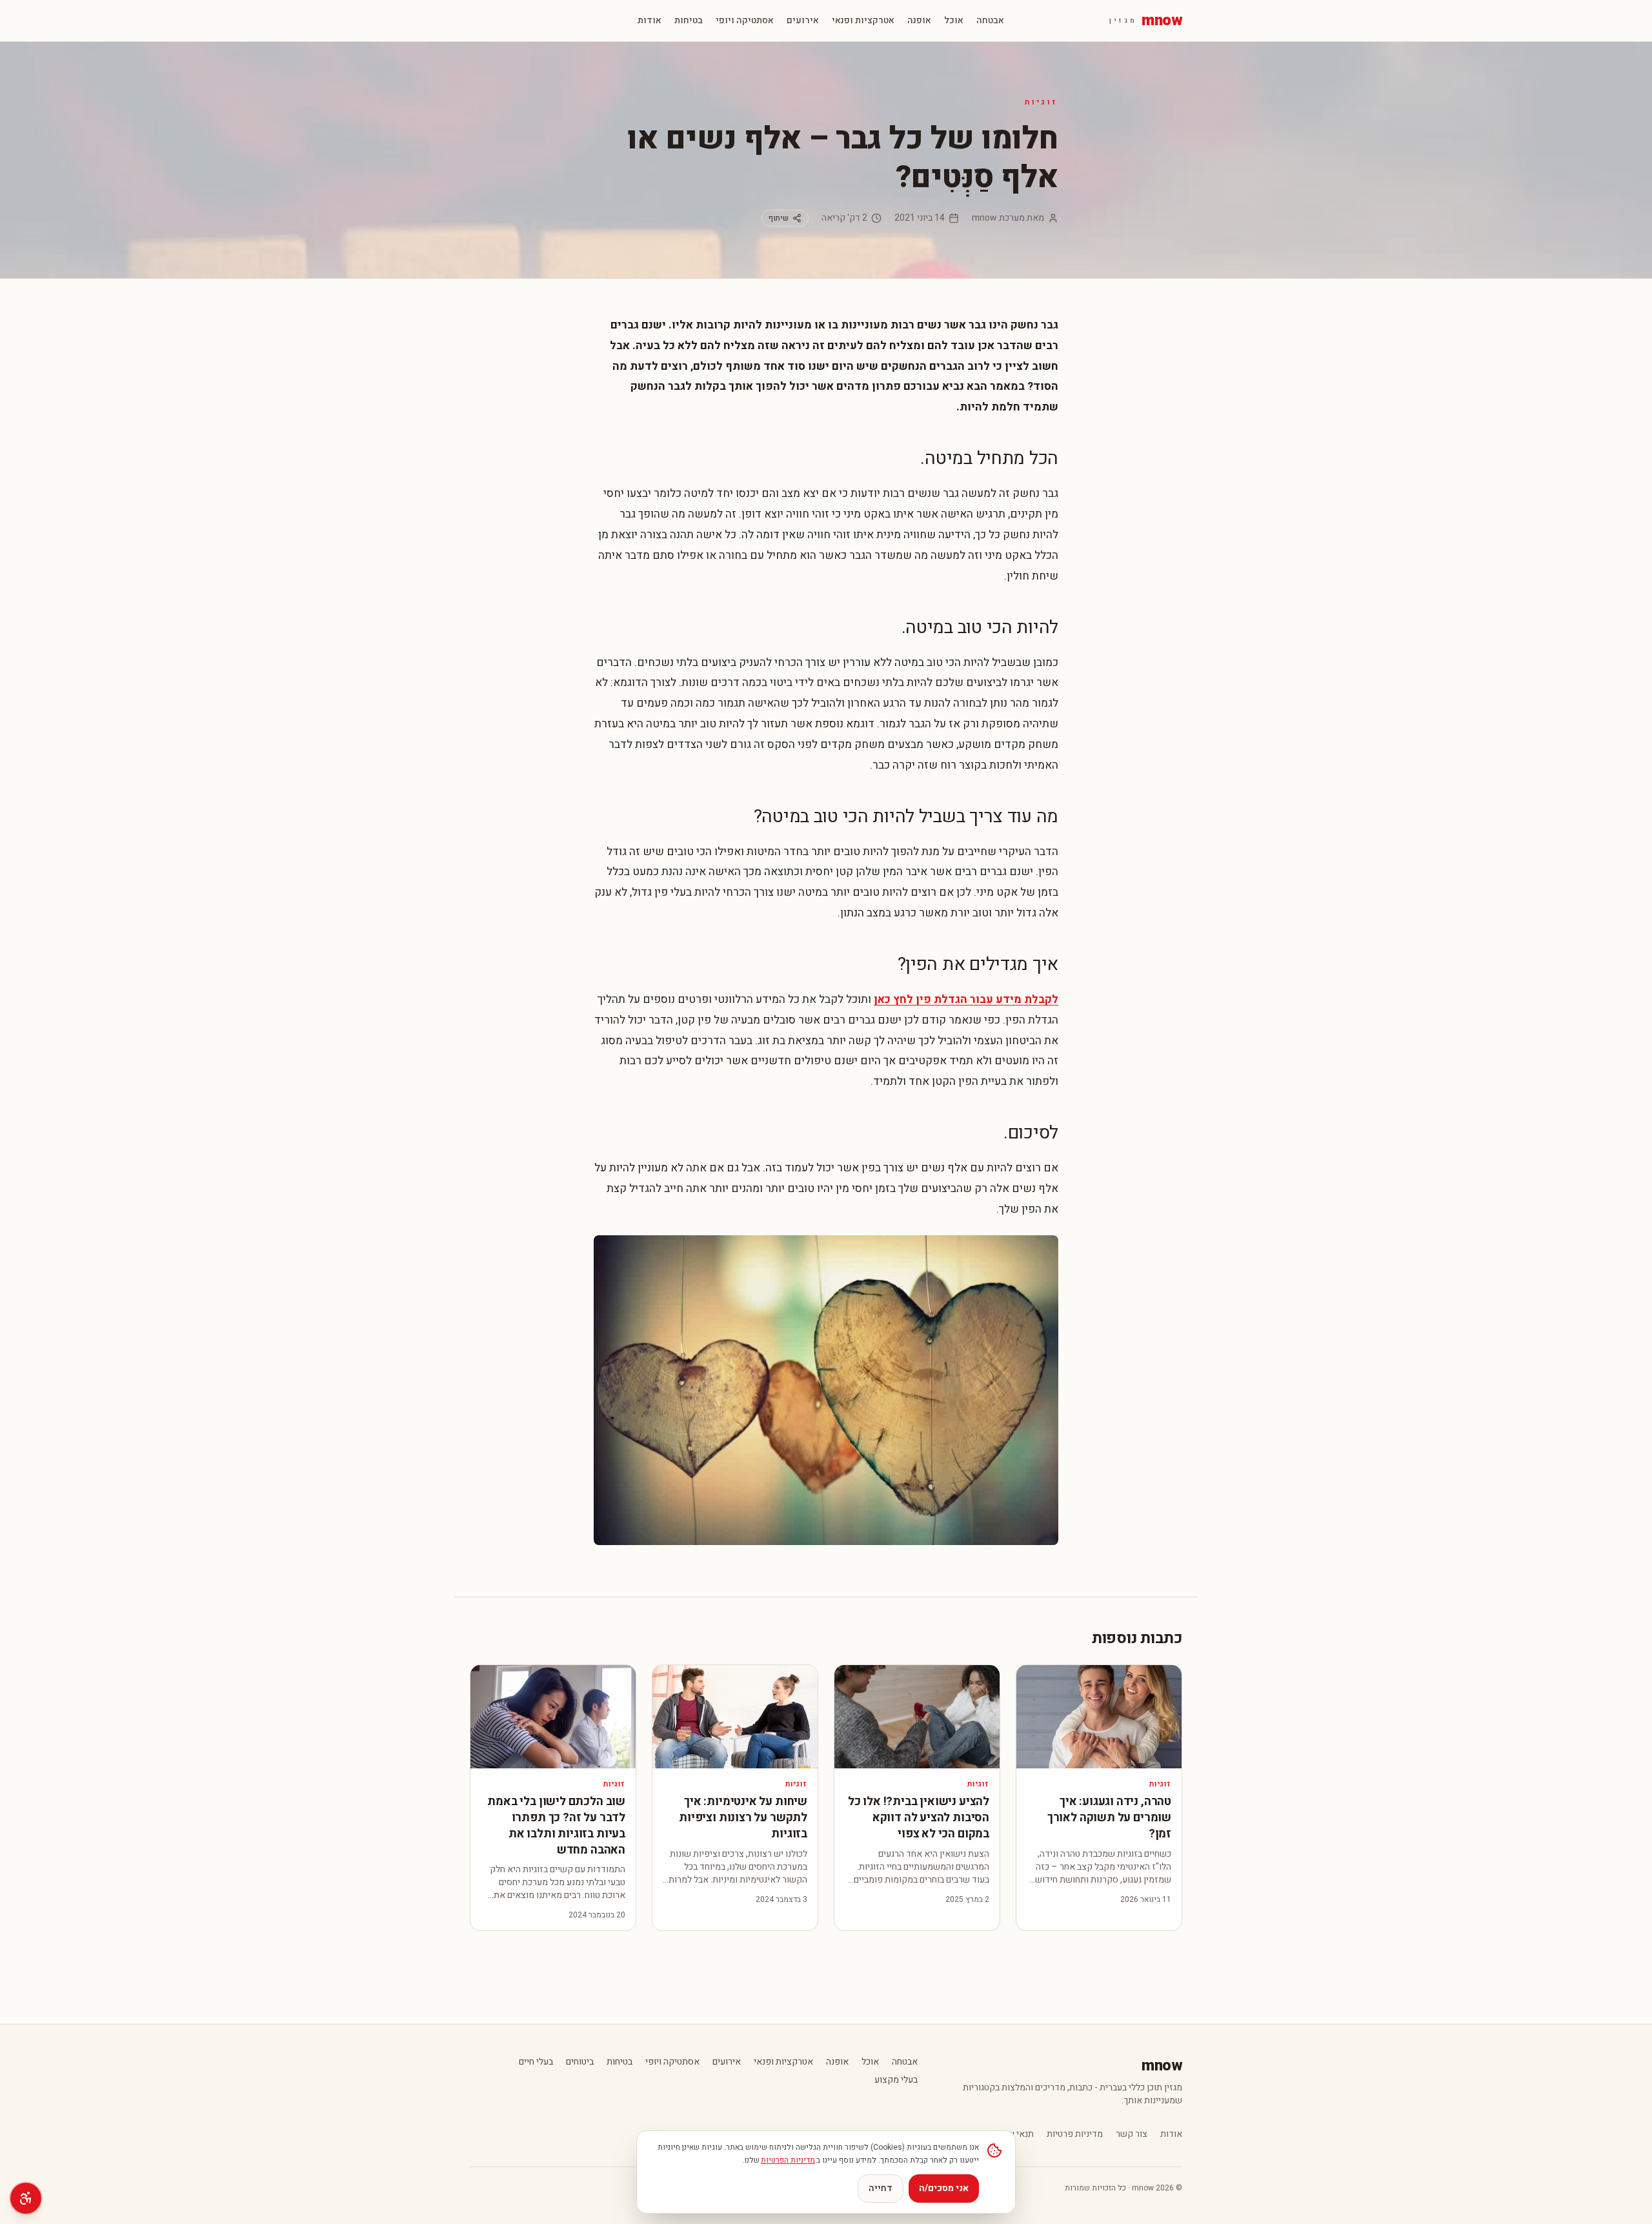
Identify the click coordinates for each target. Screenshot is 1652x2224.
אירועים (803, 21)
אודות (650, 21)
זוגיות (1042, 102)
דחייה (881, 2188)
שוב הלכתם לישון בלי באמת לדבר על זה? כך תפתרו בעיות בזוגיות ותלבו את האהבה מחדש (556, 1825)
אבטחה (990, 21)
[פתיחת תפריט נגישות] (26, 2198)
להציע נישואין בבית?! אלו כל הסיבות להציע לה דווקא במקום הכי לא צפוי (919, 1818)
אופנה (919, 21)
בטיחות (689, 21)
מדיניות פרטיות (1075, 2134)
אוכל (954, 21)
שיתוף (779, 218)
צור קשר (1132, 2134)
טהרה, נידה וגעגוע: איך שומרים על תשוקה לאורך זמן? (1109, 1818)
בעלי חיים (536, 2062)
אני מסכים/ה (944, 2188)
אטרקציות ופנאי (863, 21)
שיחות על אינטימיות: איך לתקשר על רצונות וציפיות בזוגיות (743, 1818)
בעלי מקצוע (896, 2080)
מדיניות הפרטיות (788, 2160)
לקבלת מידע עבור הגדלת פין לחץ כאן (966, 999)
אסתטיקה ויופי (745, 21)
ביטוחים (580, 2062)
